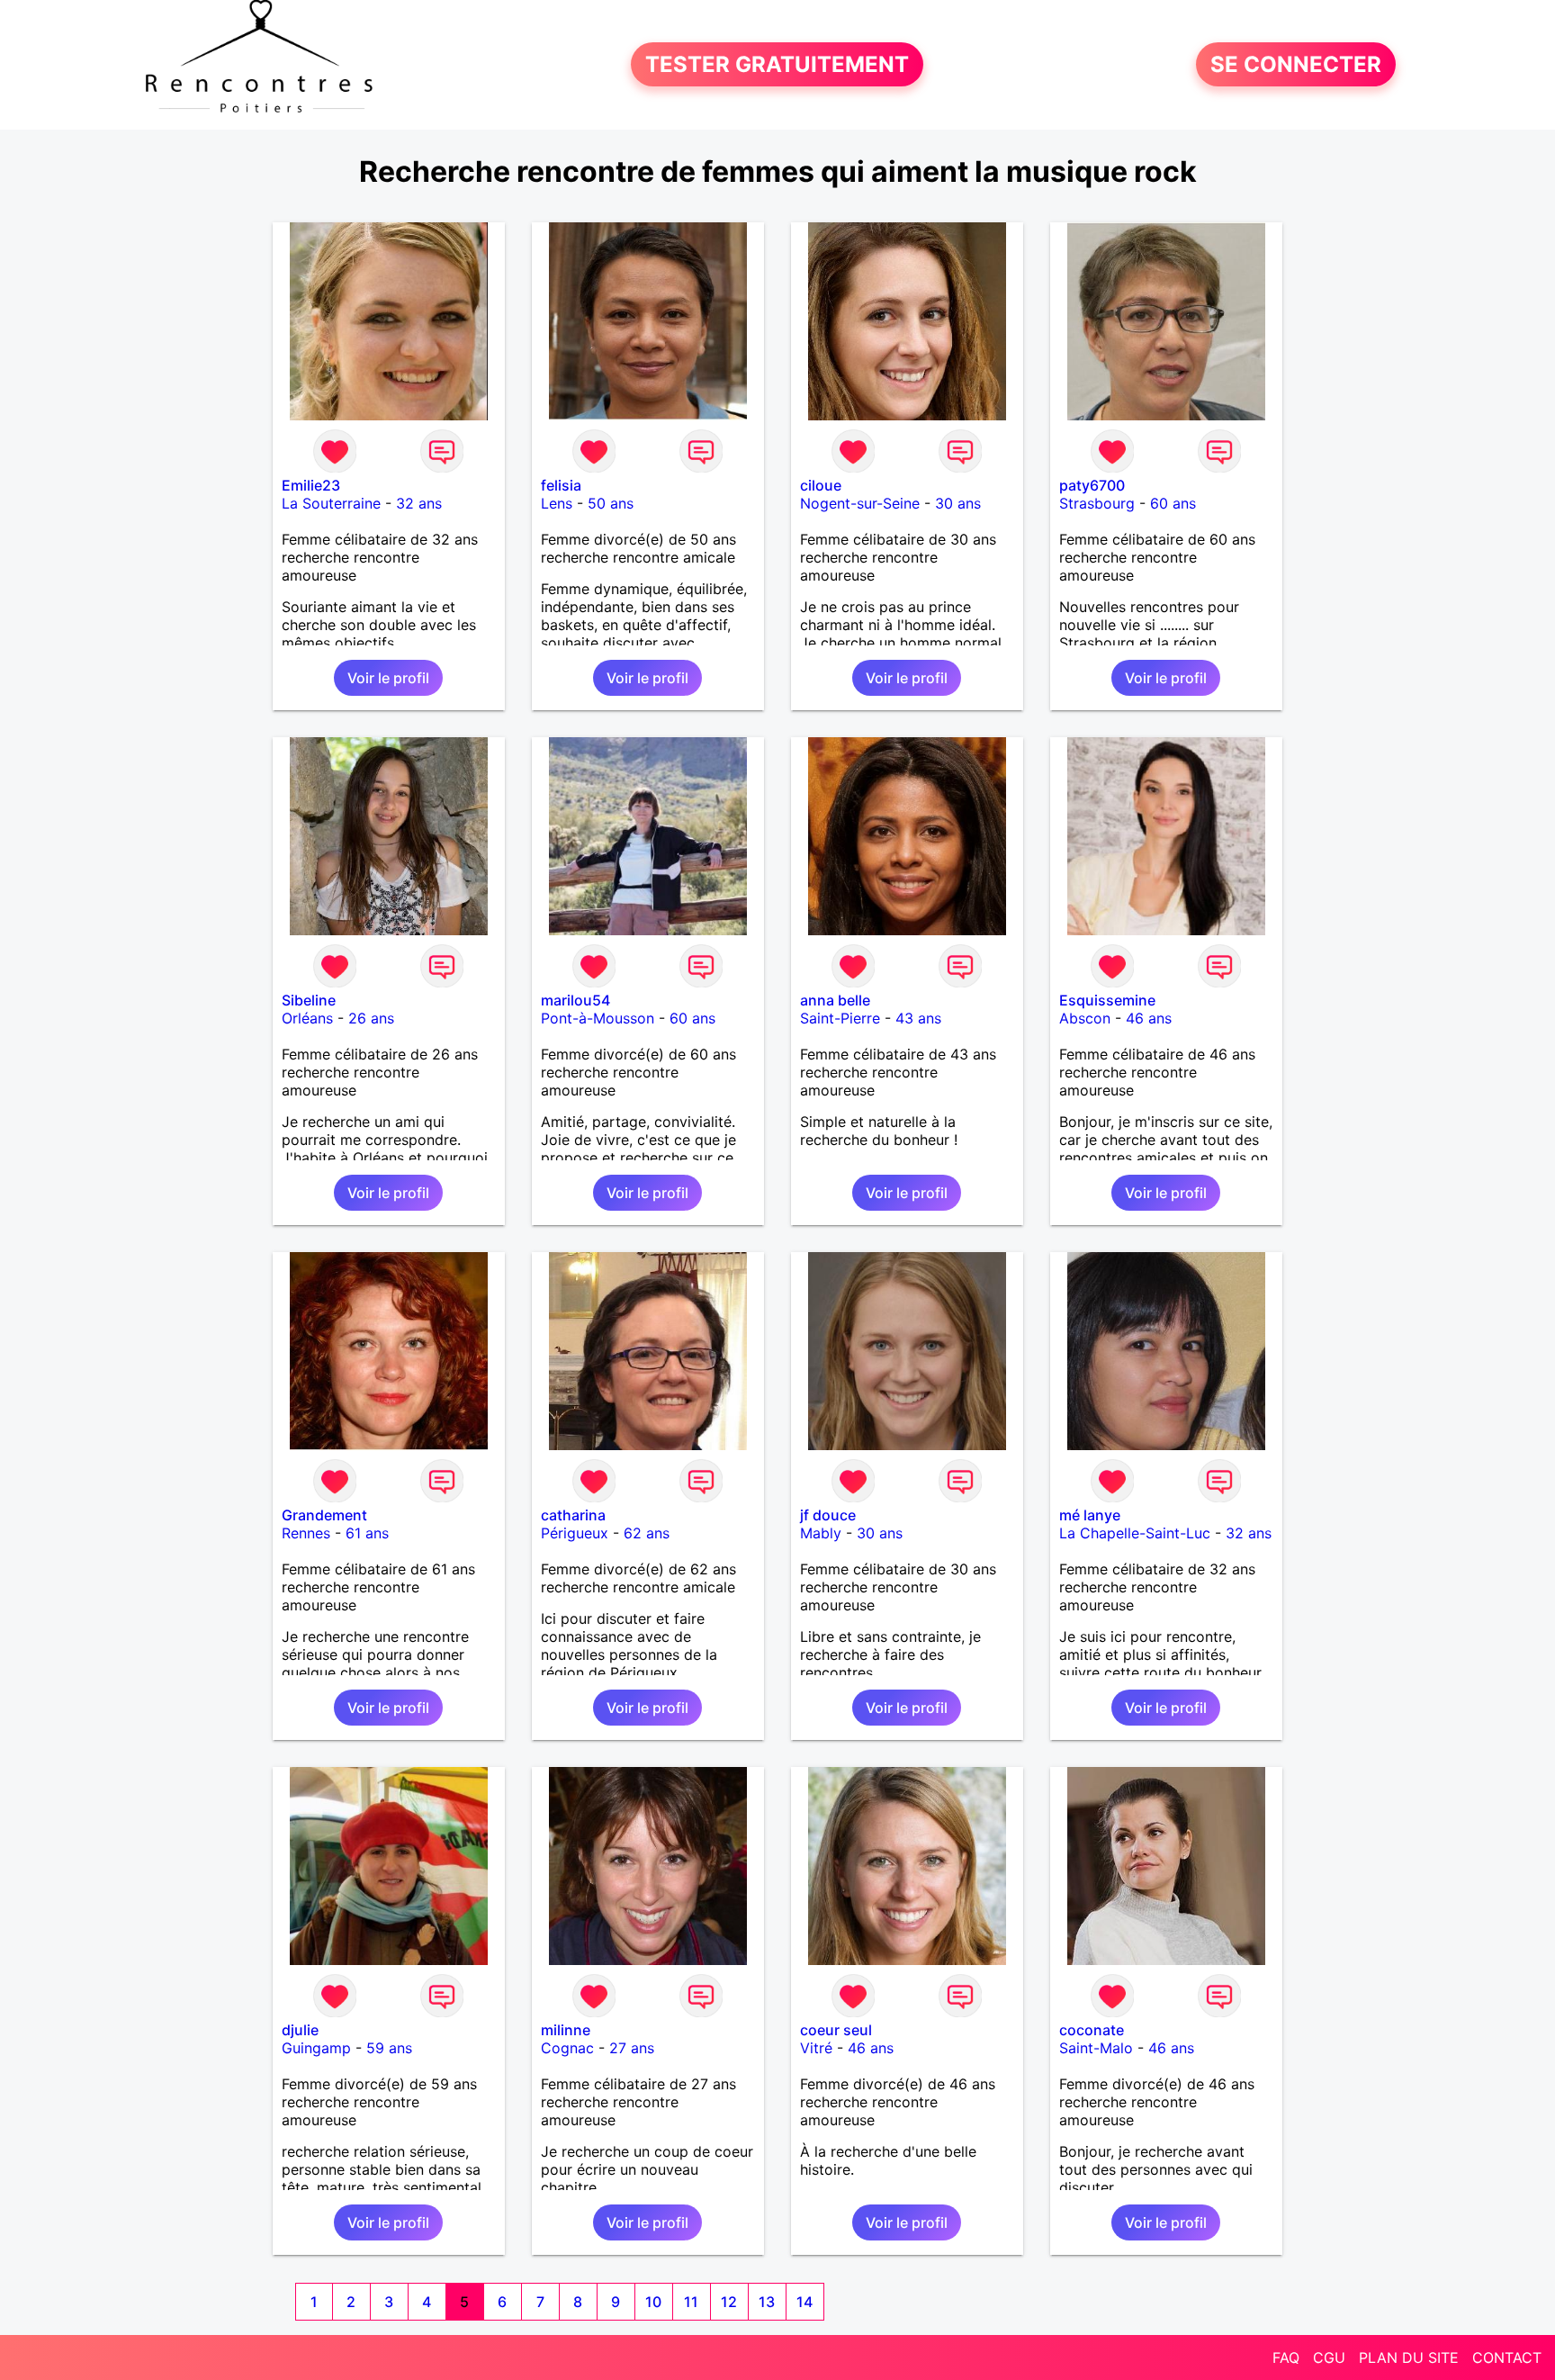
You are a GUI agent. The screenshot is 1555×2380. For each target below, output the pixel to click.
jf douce (828, 1515)
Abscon (1085, 1018)
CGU (1329, 2357)
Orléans (307, 1018)
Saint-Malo (1096, 2048)
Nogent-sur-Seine (860, 503)
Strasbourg (1097, 503)
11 (691, 2302)
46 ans (1149, 1018)
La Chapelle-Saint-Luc (1135, 1533)
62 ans (647, 1533)
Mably (821, 1533)
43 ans (918, 1018)
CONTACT (1507, 2357)
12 (729, 2302)
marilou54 (575, 1000)
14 (804, 2302)
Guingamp (316, 2048)
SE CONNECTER (1296, 64)
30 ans (958, 503)
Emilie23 (311, 485)
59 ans (389, 2048)
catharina (573, 1515)
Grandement (324, 1515)
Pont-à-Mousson (598, 1018)
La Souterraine (331, 503)
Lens (557, 503)
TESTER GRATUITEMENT (777, 64)
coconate (1092, 2030)
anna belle (835, 1000)
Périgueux (575, 1533)
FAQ (1286, 2357)
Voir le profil (388, 678)
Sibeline (309, 1000)
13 (767, 2302)
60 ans (1173, 503)
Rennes (306, 1533)
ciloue (821, 485)
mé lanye (1090, 1515)
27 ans (632, 2048)
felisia (561, 485)
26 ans (371, 1018)
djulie (300, 2030)
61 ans (367, 1533)
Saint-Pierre (840, 1018)
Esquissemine (1107, 1000)
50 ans (611, 503)
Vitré (816, 2048)
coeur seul (836, 2030)
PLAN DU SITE (1409, 2357)
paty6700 (1092, 485)
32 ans (419, 503)
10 (653, 2302)
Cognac (567, 2048)
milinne (566, 2030)
